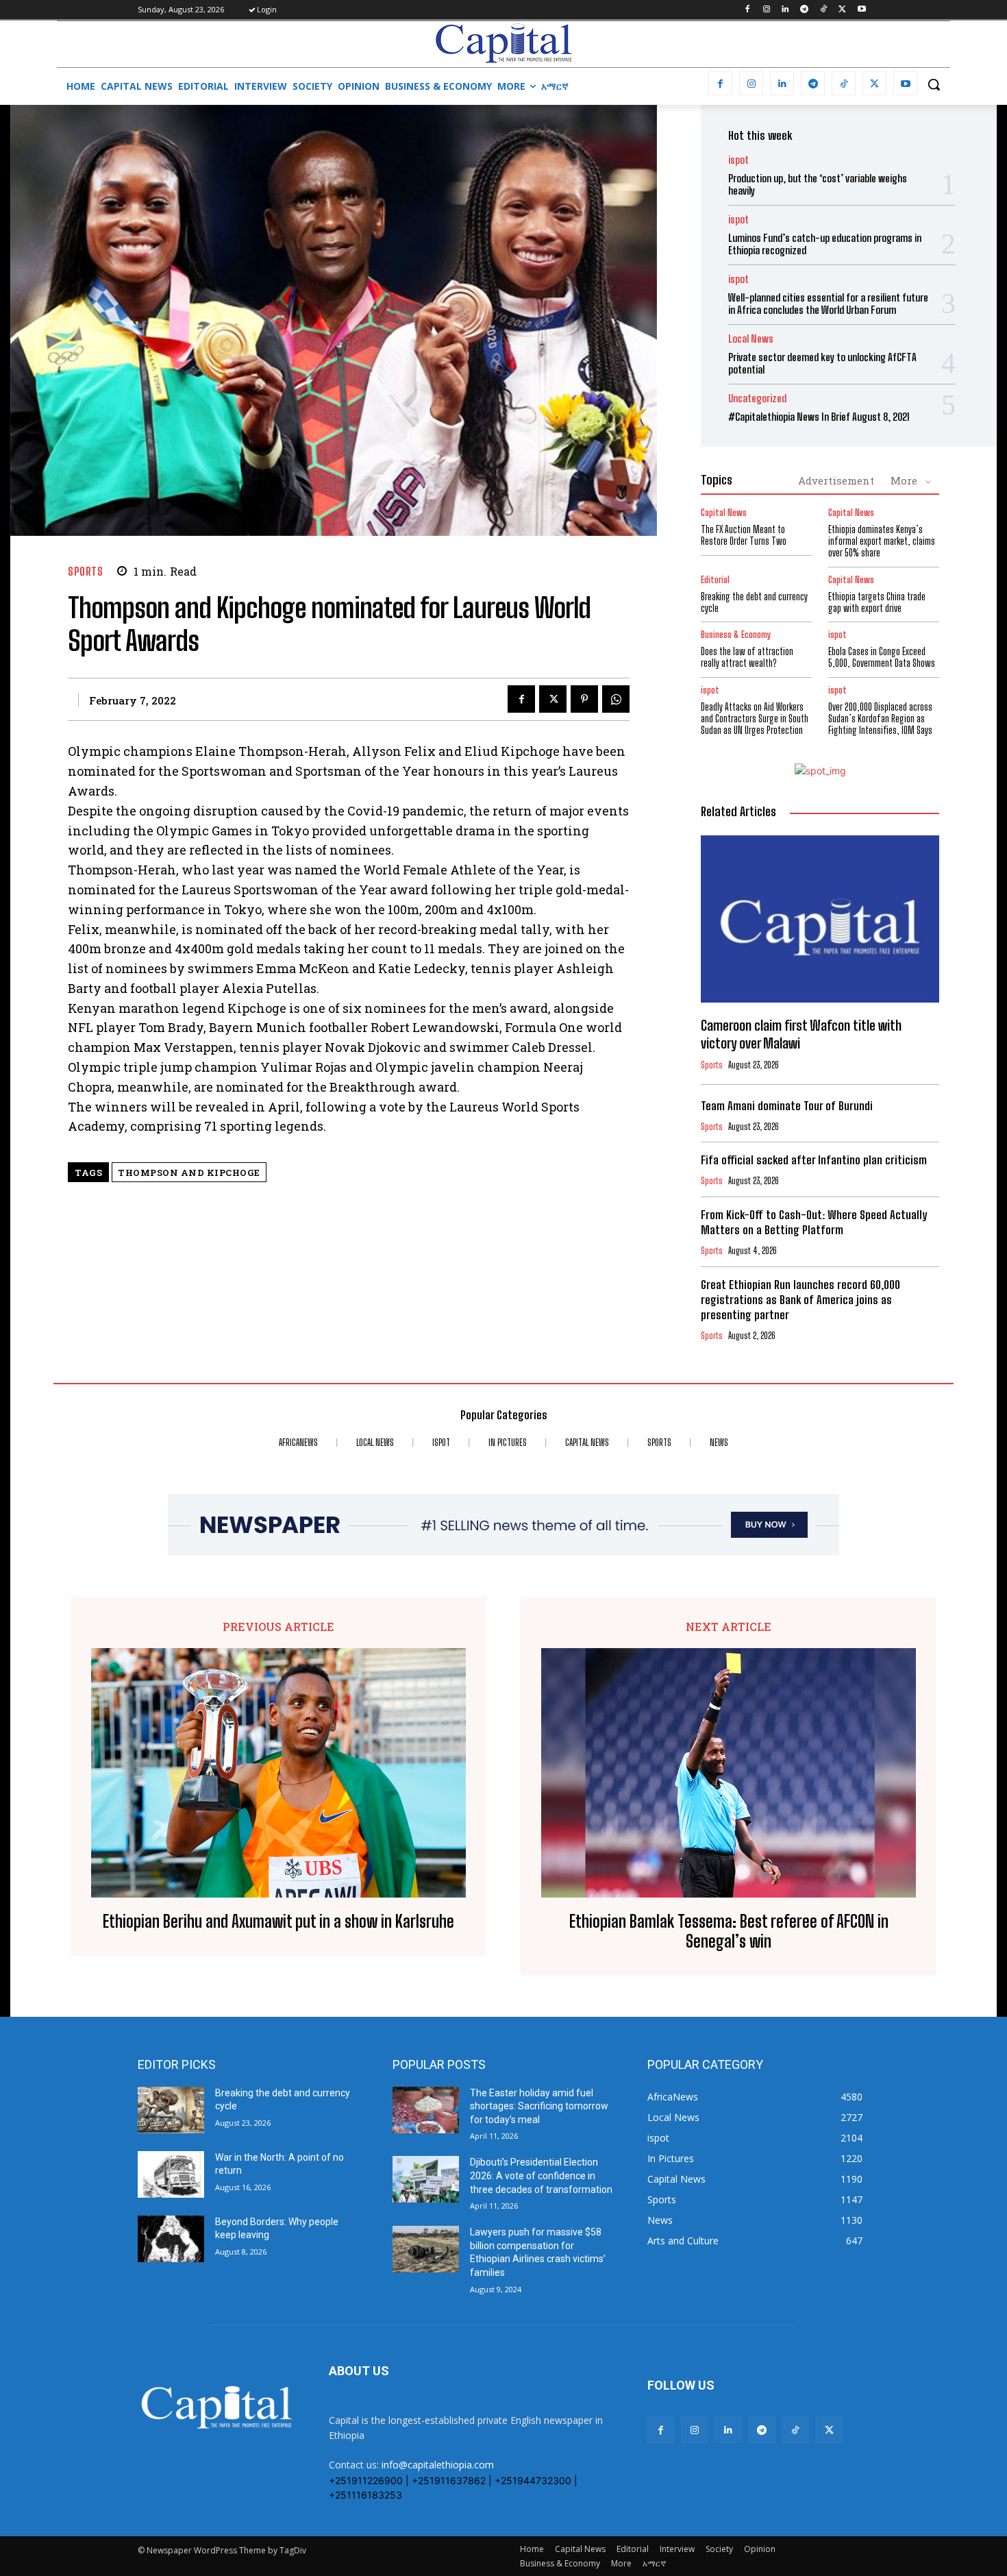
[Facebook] (747, 10)
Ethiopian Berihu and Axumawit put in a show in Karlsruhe (278, 1922)
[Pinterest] (584, 699)
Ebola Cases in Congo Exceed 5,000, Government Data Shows (882, 657)
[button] (934, 84)
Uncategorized (757, 398)
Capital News (724, 513)
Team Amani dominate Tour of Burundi (787, 1106)
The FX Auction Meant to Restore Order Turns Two (744, 535)
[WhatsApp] (616, 699)
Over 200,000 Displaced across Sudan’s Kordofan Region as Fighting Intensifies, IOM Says (880, 719)
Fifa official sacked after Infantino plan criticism (814, 1160)
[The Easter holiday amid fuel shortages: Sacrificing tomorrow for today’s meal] (426, 2110)
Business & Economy (736, 635)
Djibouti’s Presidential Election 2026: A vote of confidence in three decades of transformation (541, 2175)
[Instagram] (766, 10)
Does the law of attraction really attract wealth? (747, 657)
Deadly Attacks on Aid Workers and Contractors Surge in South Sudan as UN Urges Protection (755, 719)
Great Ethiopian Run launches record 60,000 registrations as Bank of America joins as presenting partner (800, 1300)
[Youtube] (861, 10)
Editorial (715, 580)
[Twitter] (842, 10)
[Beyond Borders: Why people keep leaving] (171, 2239)
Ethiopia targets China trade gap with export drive (877, 602)
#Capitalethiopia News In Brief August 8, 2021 (819, 417)
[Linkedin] (785, 10)
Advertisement (836, 480)
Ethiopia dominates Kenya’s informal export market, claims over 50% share (882, 541)
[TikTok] (824, 10)
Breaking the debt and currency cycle (754, 602)
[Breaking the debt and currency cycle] (171, 2110)
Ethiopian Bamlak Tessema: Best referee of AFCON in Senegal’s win (729, 1931)
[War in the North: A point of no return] (171, 2174)
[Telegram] (805, 10)
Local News (751, 339)
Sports (85, 571)
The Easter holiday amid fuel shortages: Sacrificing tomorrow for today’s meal (539, 2106)
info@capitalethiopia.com (438, 2465)
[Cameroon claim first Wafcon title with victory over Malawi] (820, 919)
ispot (738, 160)
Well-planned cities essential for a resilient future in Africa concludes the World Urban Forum (828, 304)
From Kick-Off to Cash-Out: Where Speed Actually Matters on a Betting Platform (814, 1222)
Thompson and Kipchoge (189, 1173)
